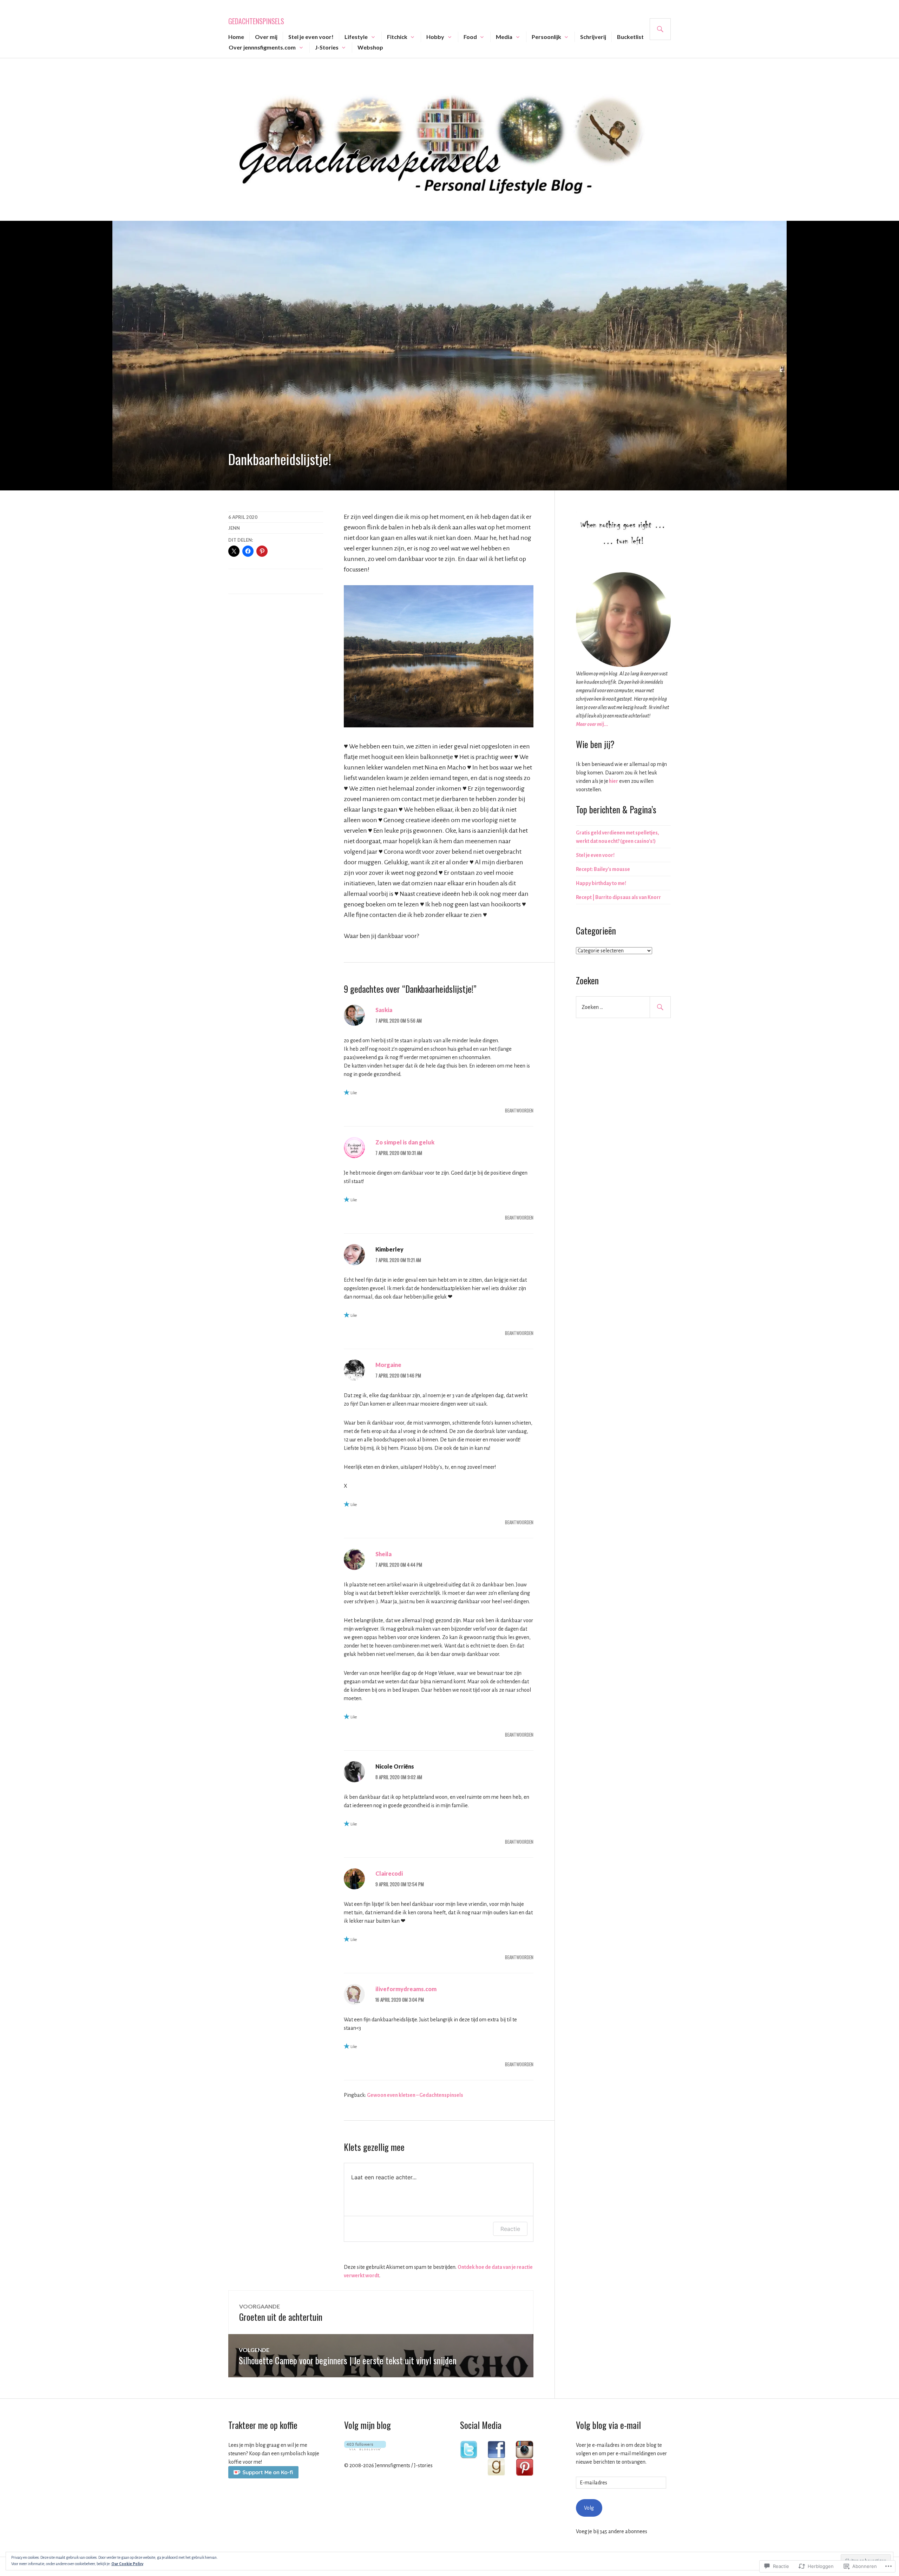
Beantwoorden (519, 1110)
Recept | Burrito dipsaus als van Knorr (618, 897)
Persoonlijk (546, 37)
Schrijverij (593, 37)
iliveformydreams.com (406, 1989)
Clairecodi (389, 1873)
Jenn (234, 528)
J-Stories (327, 47)
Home (236, 37)
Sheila (383, 1554)
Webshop (370, 47)
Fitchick (397, 37)
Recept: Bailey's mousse (603, 869)
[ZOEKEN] (660, 29)
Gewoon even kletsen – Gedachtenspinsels (415, 2095)
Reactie (510, 2229)
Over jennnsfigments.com (262, 47)
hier (613, 781)
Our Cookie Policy (127, 2564)
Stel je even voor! (311, 37)
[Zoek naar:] (623, 1007)
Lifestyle (356, 37)
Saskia (384, 1010)
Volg (589, 2508)
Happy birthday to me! (601, 883)
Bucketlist (630, 37)
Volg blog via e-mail (608, 2425)
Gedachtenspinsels (256, 21)
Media (504, 37)
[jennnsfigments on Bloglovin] (365, 2449)
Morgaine (388, 1365)
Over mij (266, 37)
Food (470, 37)
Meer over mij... (592, 724)
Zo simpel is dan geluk (405, 1142)
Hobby (435, 37)
